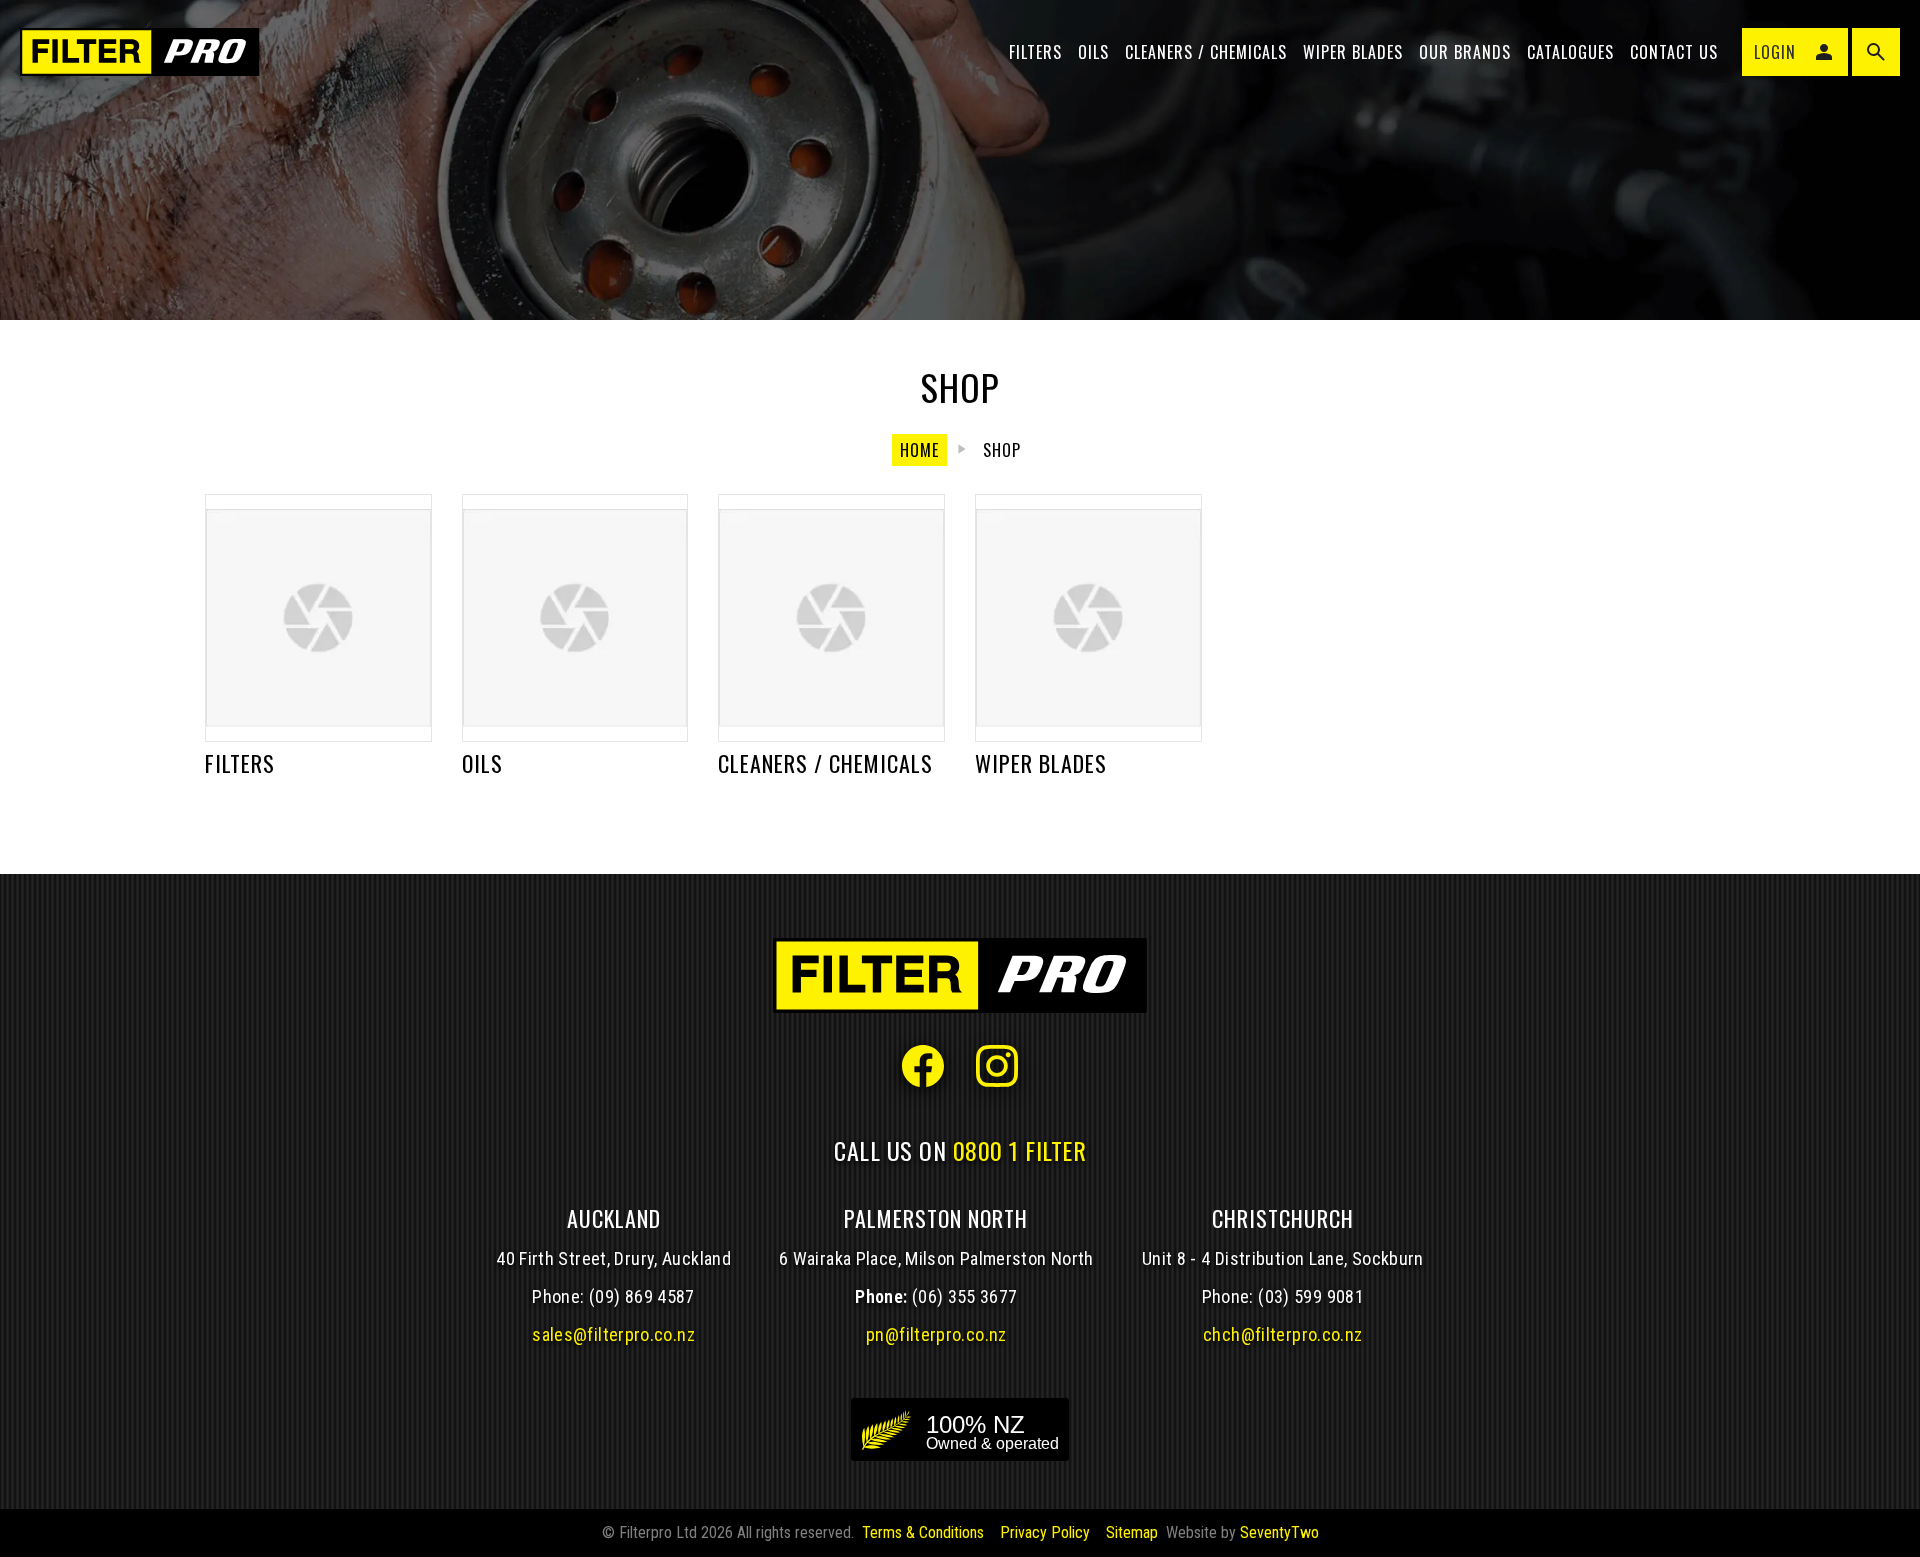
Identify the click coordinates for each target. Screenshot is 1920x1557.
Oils (1093, 52)
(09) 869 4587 (642, 1296)
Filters (1035, 52)
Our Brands (1465, 52)
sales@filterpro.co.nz (613, 1334)
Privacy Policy (1045, 1532)
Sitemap (1132, 1532)
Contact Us (1674, 52)
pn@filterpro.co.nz (936, 1334)
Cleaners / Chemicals (1206, 52)
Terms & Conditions (923, 1532)
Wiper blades (1353, 52)
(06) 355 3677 (965, 1296)
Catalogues (1570, 52)
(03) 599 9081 (1311, 1296)
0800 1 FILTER (1020, 1150)
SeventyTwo (1279, 1532)
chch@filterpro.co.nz (1282, 1334)
